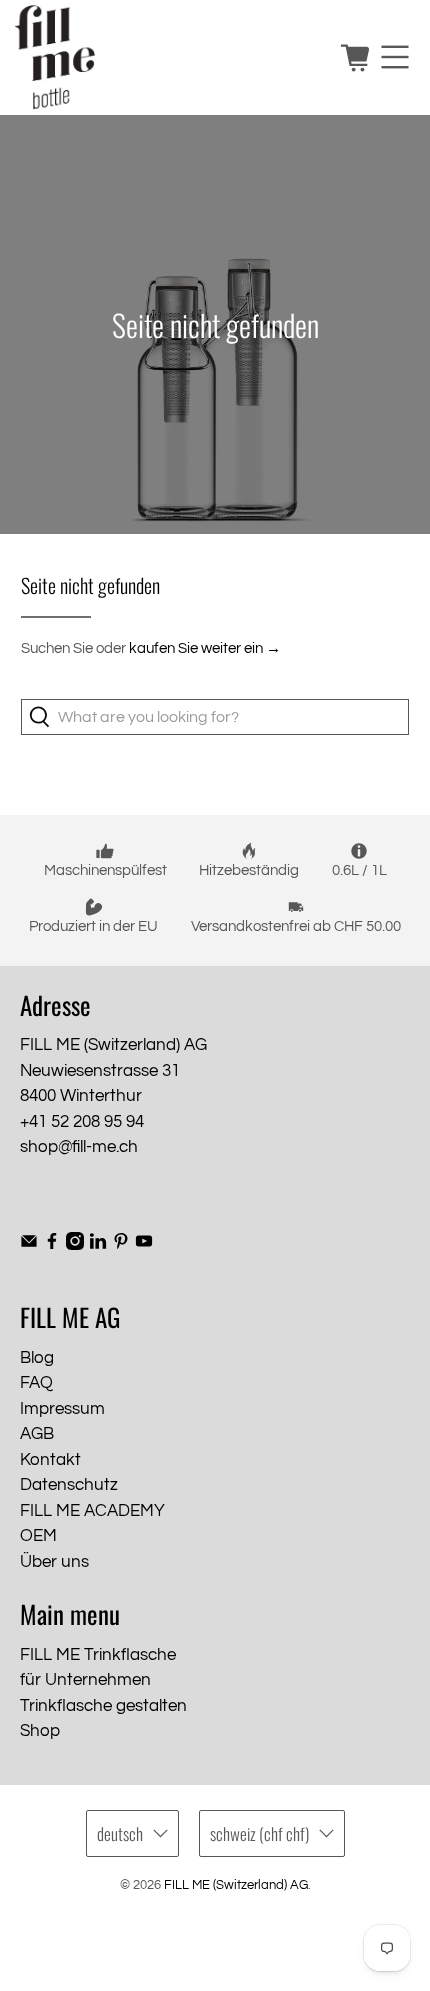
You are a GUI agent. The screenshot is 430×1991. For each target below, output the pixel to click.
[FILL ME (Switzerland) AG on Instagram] (75, 1245)
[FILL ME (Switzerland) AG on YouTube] (144, 1245)
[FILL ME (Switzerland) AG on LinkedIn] (98, 1245)
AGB (37, 1434)
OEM (38, 1536)
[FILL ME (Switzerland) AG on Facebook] (52, 1245)
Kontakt (50, 1460)
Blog (37, 1358)
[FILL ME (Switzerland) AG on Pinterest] (121, 1245)
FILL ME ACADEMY (92, 1511)
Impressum (62, 1409)
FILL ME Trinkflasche (98, 1655)
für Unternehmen (85, 1680)
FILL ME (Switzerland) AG (236, 1885)
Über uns (54, 1562)
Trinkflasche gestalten (103, 1706)
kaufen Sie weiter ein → (205, 648)
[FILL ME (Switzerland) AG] (170, 57)
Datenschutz (69, 1485)
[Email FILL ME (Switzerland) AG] (29, 1245)
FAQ (36, 1383)
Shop (40, 1731)
